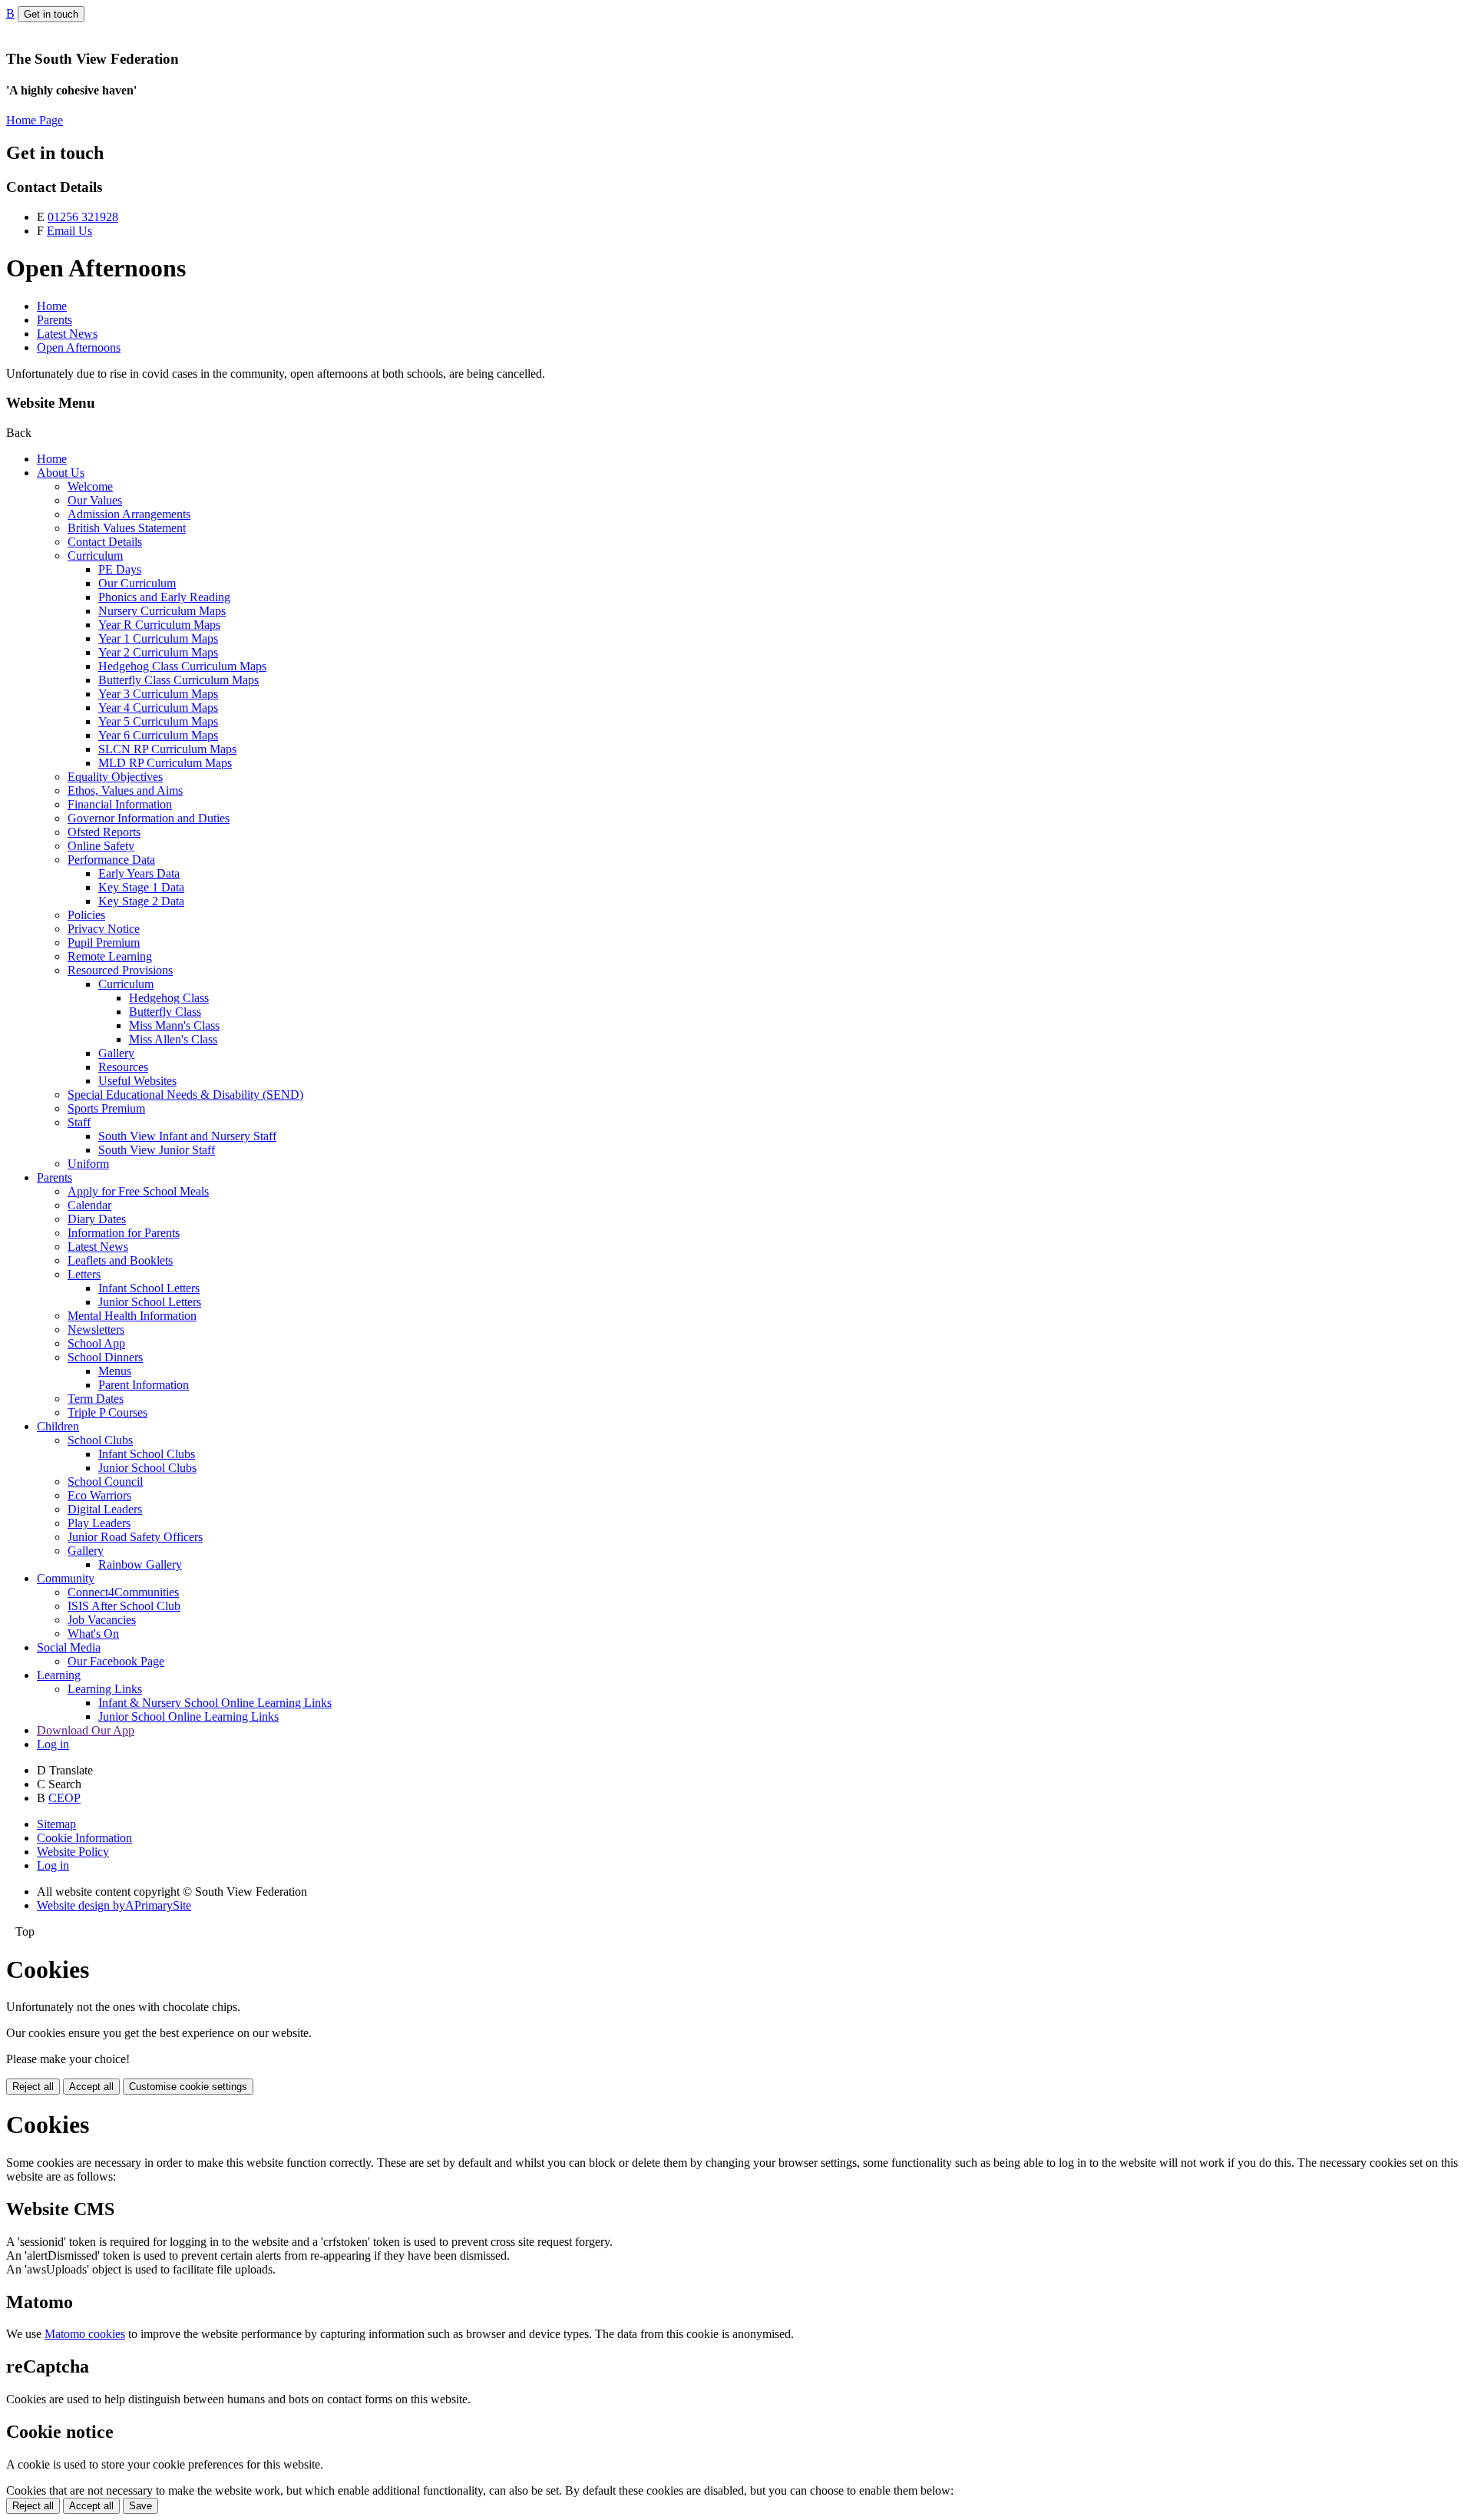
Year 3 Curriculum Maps (158, 694)
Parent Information (144, 1385)
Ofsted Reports (104, 832)
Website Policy (73, 1852)
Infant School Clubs (147, 1454)
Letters (84, 1274)
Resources (123, 1067)
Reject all (33, 2087)
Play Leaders (99, 1523)
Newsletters (96, 1329)
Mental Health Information (132, 1316)
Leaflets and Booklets (120, 1260)
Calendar (89, 1205)
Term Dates (96, 1399)
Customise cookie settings (188, 2087)
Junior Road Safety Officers (135, 1537)
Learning (59, 1675)
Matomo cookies (85, 2334)
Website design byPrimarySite (114, 1905)
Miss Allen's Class (173, 1039)
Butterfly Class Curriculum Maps (178, 680)
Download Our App (86, 1730)
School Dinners (105, 1357)
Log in (53, 1744)
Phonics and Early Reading (164, 597)
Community (66, 1578)
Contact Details (105, 542)
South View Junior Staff (157, 1150)
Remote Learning (110, 956)
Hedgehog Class (169, 998)
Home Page (35, 120)
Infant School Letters (149, 1288)
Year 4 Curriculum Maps (158, 708)
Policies (86, 915)
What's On (93, 1634)
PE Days (120, 569)
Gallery (116, 1053)
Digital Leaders (105, 1509)
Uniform (88, 1164)
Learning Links (105, 1689)
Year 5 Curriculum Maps (158, 721)
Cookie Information (84, 1838)
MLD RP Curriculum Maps (165, 763)
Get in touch (51, 14)
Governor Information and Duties (149, 818)
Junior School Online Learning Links (188, 1716)
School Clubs (100, 1440)
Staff (79, 1122)
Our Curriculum (137, 583)
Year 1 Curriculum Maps (158, 638)
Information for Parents (124, 1233)
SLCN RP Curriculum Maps (167, 749)
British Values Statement (127, 528)
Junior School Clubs (147, 1468)
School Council (105, 1482)
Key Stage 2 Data (141, 901)
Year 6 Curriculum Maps (158, 735)
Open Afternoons (79, 347)
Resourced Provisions (120, 970)
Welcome (90, 486)
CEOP (64, 1798)
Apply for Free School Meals (138, 1191)
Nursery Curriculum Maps (162, 611)
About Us (61, 473)
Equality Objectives (115, 777)
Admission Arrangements (129, 514)
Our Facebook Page (116, 1661)
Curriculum (95, 556)
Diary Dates (97, 1219)
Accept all (91, 2087)
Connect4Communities (123, 1592)
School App (96, 1343)
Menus (115, 1371)
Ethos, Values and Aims (125, 790)
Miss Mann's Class (174, 1025)
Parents (55, 320)
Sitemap (56, 1824)
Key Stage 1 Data (141, 887)
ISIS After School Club (124, 1606)
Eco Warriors (99, 1495)
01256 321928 (83, 217)
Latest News (67, 334)
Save (140, 2506)
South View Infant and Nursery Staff (187, 1136)
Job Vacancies (102, 1620)
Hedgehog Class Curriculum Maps (182, 666)
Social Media (69, 1647)
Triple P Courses (107, 1412)
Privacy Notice (104, 929)
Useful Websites (137, 1081)
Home (52, 306)
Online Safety (101, 846)
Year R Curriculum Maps (159, 625)
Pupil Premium (104, 943)
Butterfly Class (165, 1012)
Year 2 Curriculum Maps (158, 652)
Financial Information (120, 804)
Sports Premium (106, 1108)
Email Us (69, 231)
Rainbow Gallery (140, 1564)
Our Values (95, 500)
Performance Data (111, 860)
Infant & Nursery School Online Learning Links (215, 1703)
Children (58, 1426)
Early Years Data (139, 873)
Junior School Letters (150, 1302)
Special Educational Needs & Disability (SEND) (185, 1095)
